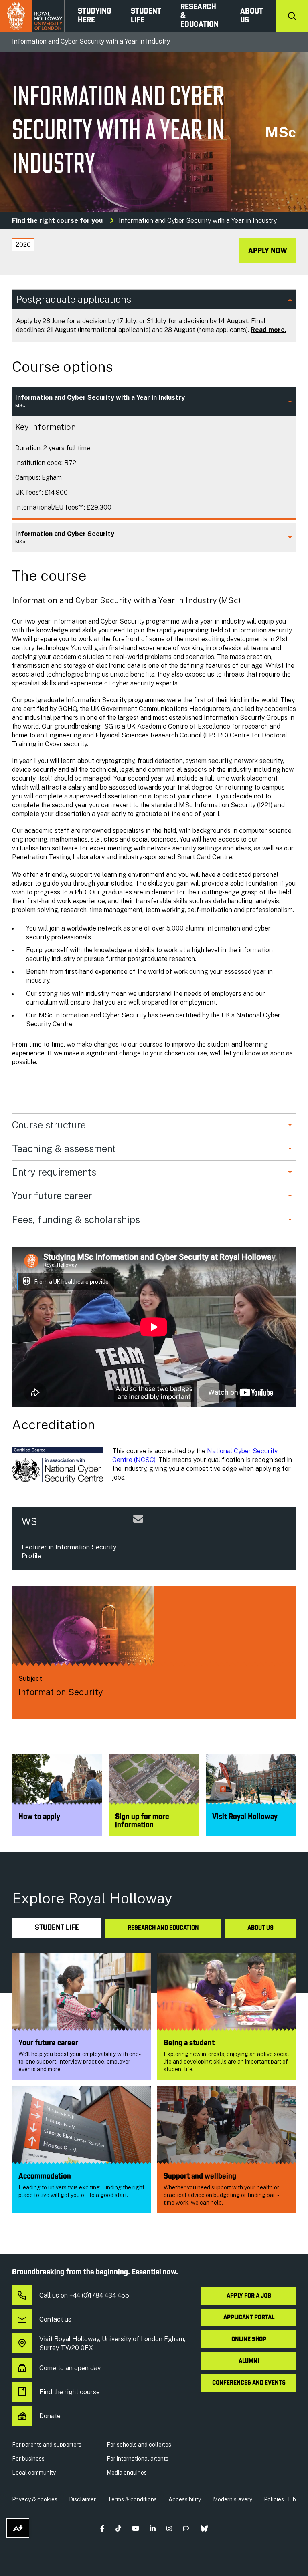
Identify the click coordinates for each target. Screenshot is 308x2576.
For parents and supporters (47, 2445)
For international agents (138, 2459)
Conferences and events (249, 2383)
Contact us (55, 2319)
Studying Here (95, 16)
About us (252, 16)
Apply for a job (249, 2296)
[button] (102, 2528)
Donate (50, 2416)
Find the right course (70, 2392)
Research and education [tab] (163, 1928)
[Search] (292, 16)
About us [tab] (260, 1928)
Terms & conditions (132, 2499)
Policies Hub (280, 2499)
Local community (34, 2473)
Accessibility (185, 2499)
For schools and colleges (139, 2445)
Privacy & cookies (35, 2499)
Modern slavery (233, 2499)
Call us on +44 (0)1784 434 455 (84, 2295)
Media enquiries (127, 2473)
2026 (23, 245)
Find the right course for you (57, 221)
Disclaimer (82, 2499)
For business (28, 2459)
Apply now (268, 251)
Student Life (146, 16)
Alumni (249, 2361)
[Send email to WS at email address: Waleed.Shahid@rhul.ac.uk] (138, 1528)
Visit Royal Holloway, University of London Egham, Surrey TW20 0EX (112, 2343)
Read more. (268, 330)
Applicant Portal (249, 2318)
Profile (31, 1556)
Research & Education (200, 16)
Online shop (249, 2340)
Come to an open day (70, 2368)
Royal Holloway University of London (32, 16)
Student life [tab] (57, 1928)
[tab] (23, 245)
